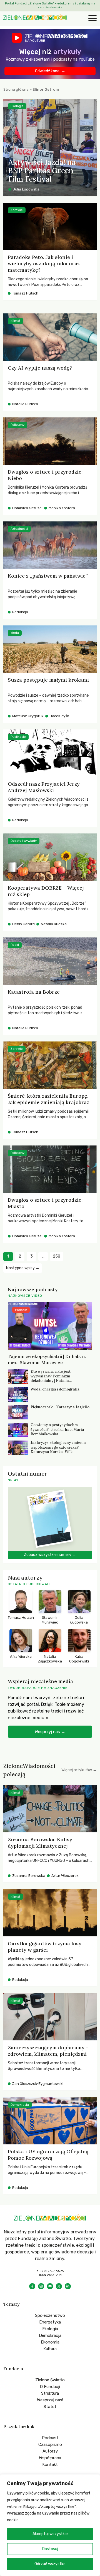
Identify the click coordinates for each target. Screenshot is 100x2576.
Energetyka (50, 2322)
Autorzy (50, 2451)
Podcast (50, 2438)
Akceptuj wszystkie (50, 2534)
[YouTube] (50, 2286)
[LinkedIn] (68, 2286)
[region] (50, 2525)
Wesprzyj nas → (50, 1732)
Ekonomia (50, 2342)
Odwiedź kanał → (50, 71)
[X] (59, 2286)
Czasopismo (50, 2444)
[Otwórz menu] (92, 19)
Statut (50, 2407)
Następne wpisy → (23, 1268)
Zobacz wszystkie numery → (50, 1555)
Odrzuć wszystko (50, 2564)
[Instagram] (41, 2286)
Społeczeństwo (50, 2315)
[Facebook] (32, 2286)
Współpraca (50, 2458)
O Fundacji (50, 2387)
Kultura (50, 2349)
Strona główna (16, 89)
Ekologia (50, 2329)
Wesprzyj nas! (50, 2400)
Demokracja (50, 2335)
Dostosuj (50, 2549)
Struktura (50, 2393)
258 (57, 1256)
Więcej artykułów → (79, 1770)
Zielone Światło (50, 2380)
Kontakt (50, 2464)
